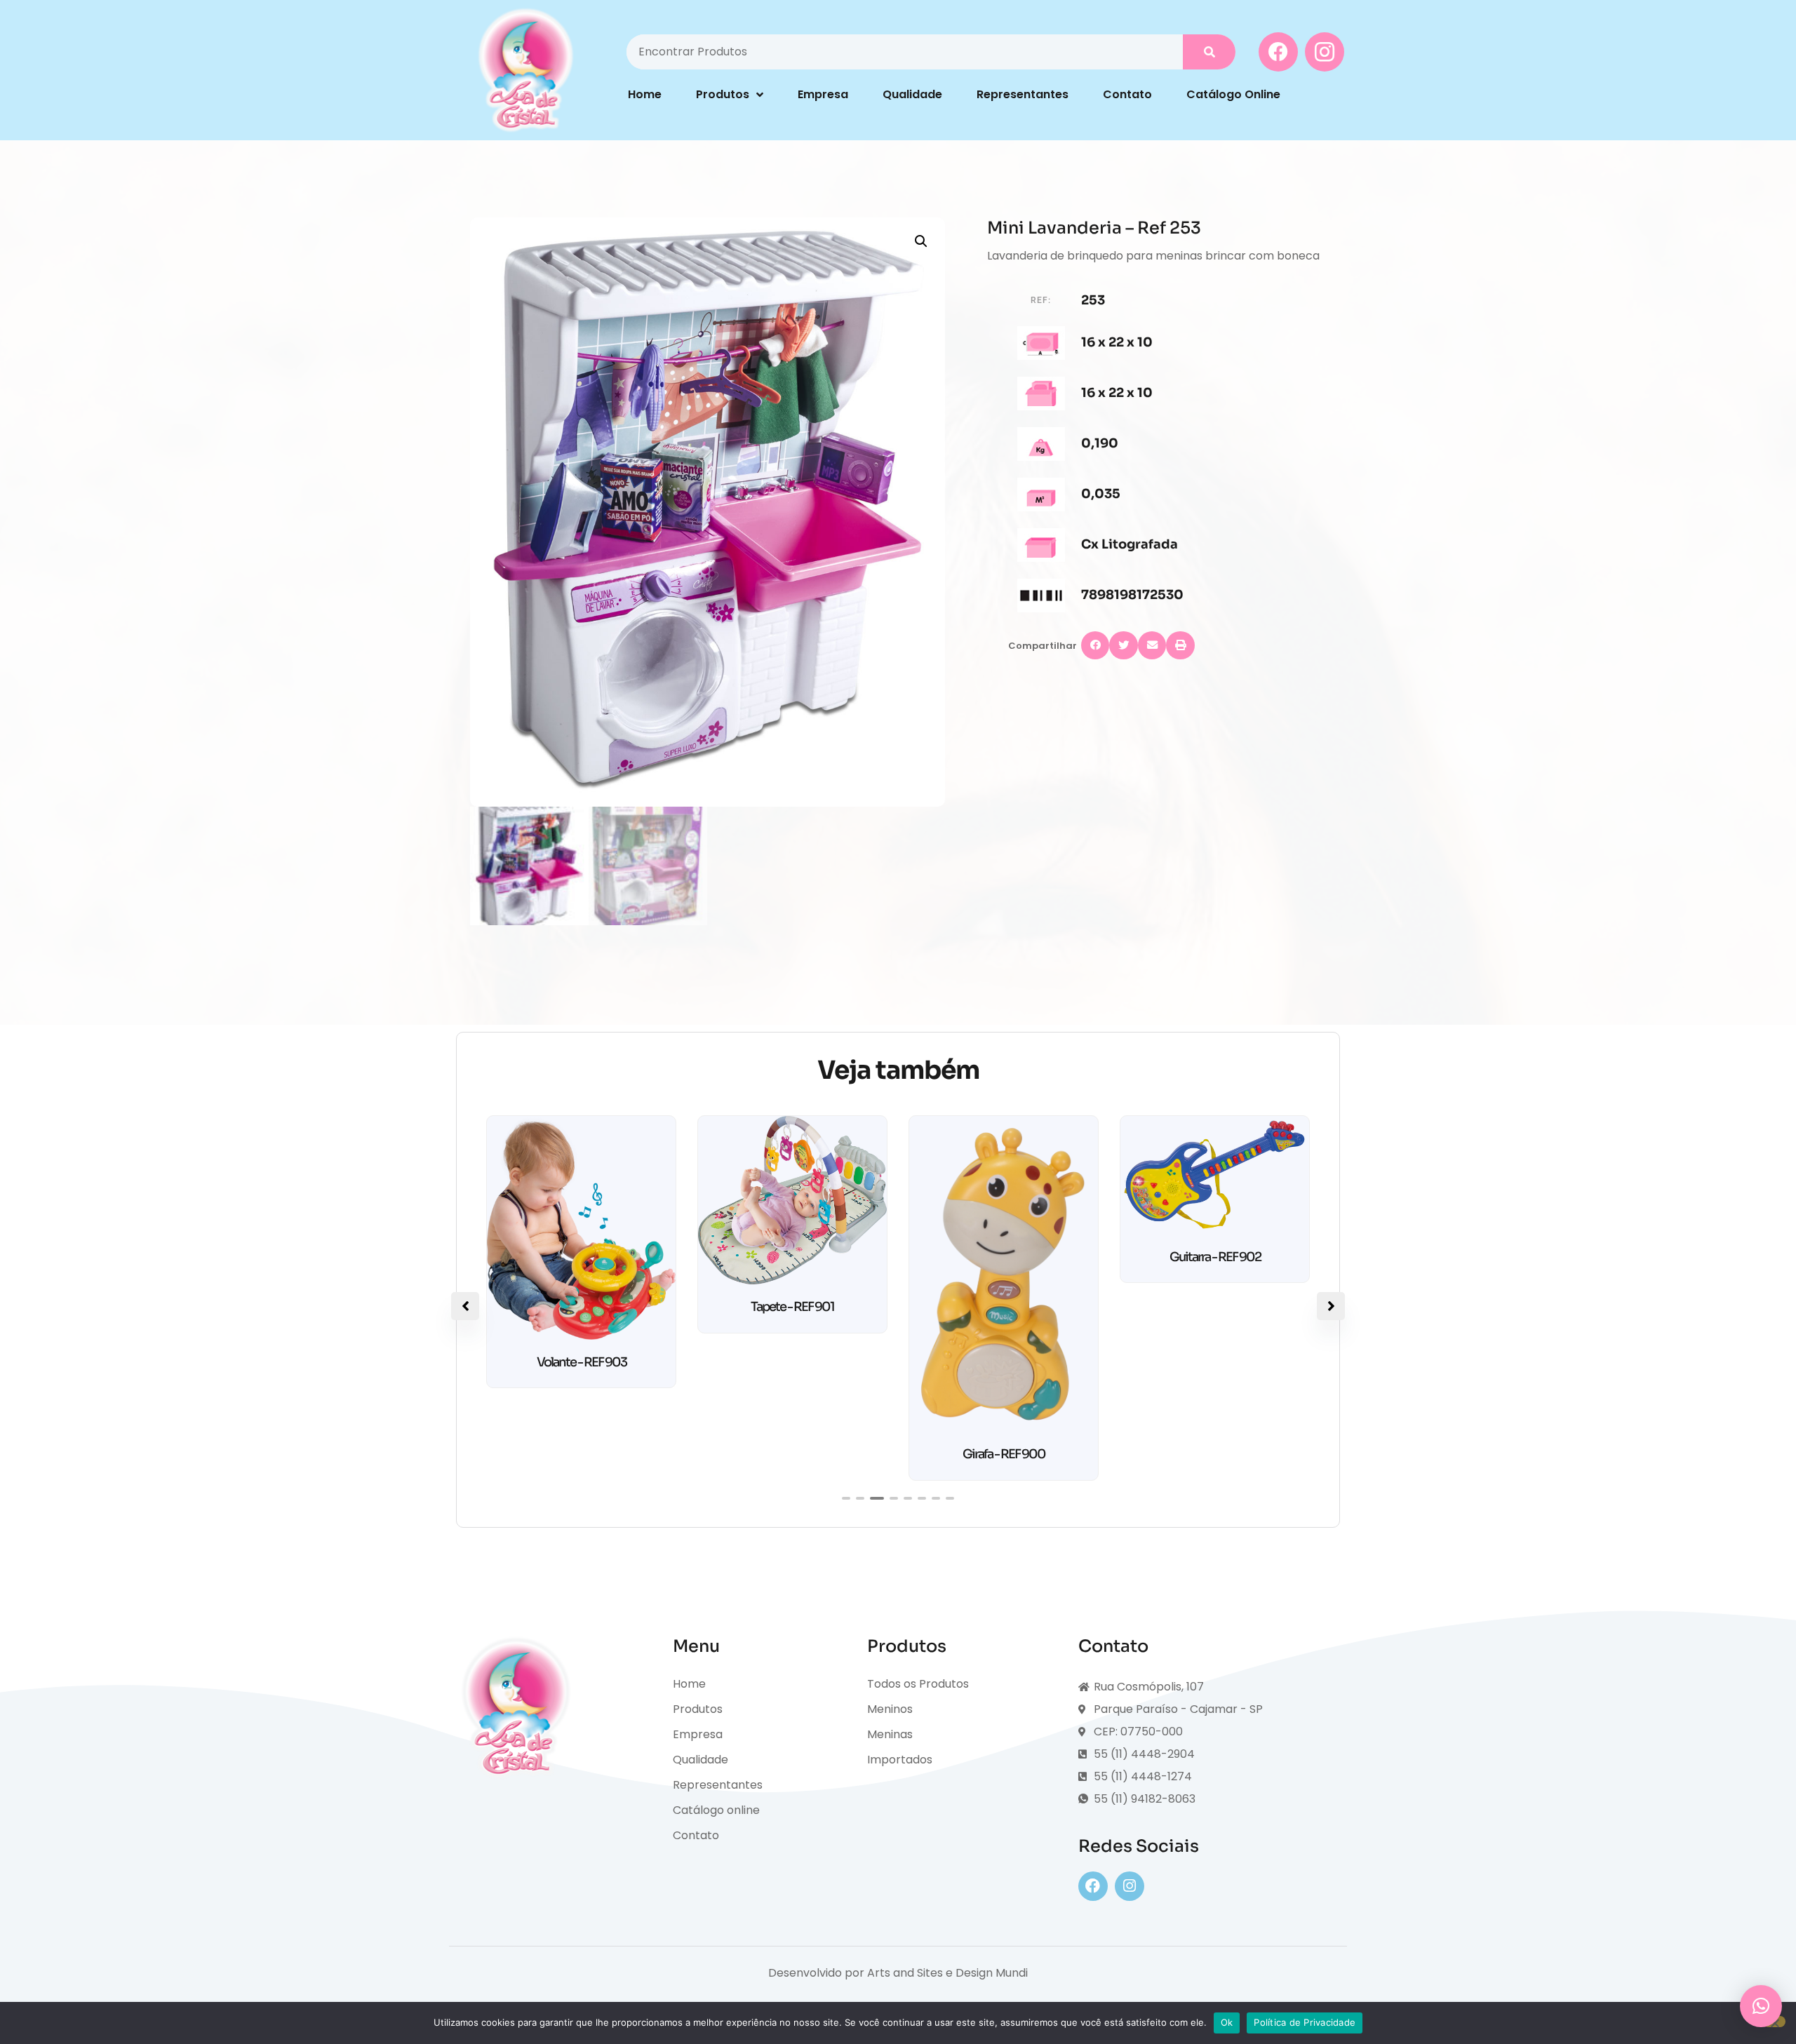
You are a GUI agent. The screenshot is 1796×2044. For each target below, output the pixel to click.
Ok (1227, 2022)
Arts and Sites (905, 1973)
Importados (900, 1760)
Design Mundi (992, 1973)
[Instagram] (1130, 1886)
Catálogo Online (1233, 94)
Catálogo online (716, 1810)
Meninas (890, 1734)
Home (645, 94)
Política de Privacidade (1305, 2022)
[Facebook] (1093, 1886)
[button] (921, 241)
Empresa (823, 94)
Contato (1127, 94)
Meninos (890, 1709)
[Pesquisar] (1209, 52)
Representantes (1023, 94)
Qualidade (912, 94)
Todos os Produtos (918, 1684)
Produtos (723, 94)
